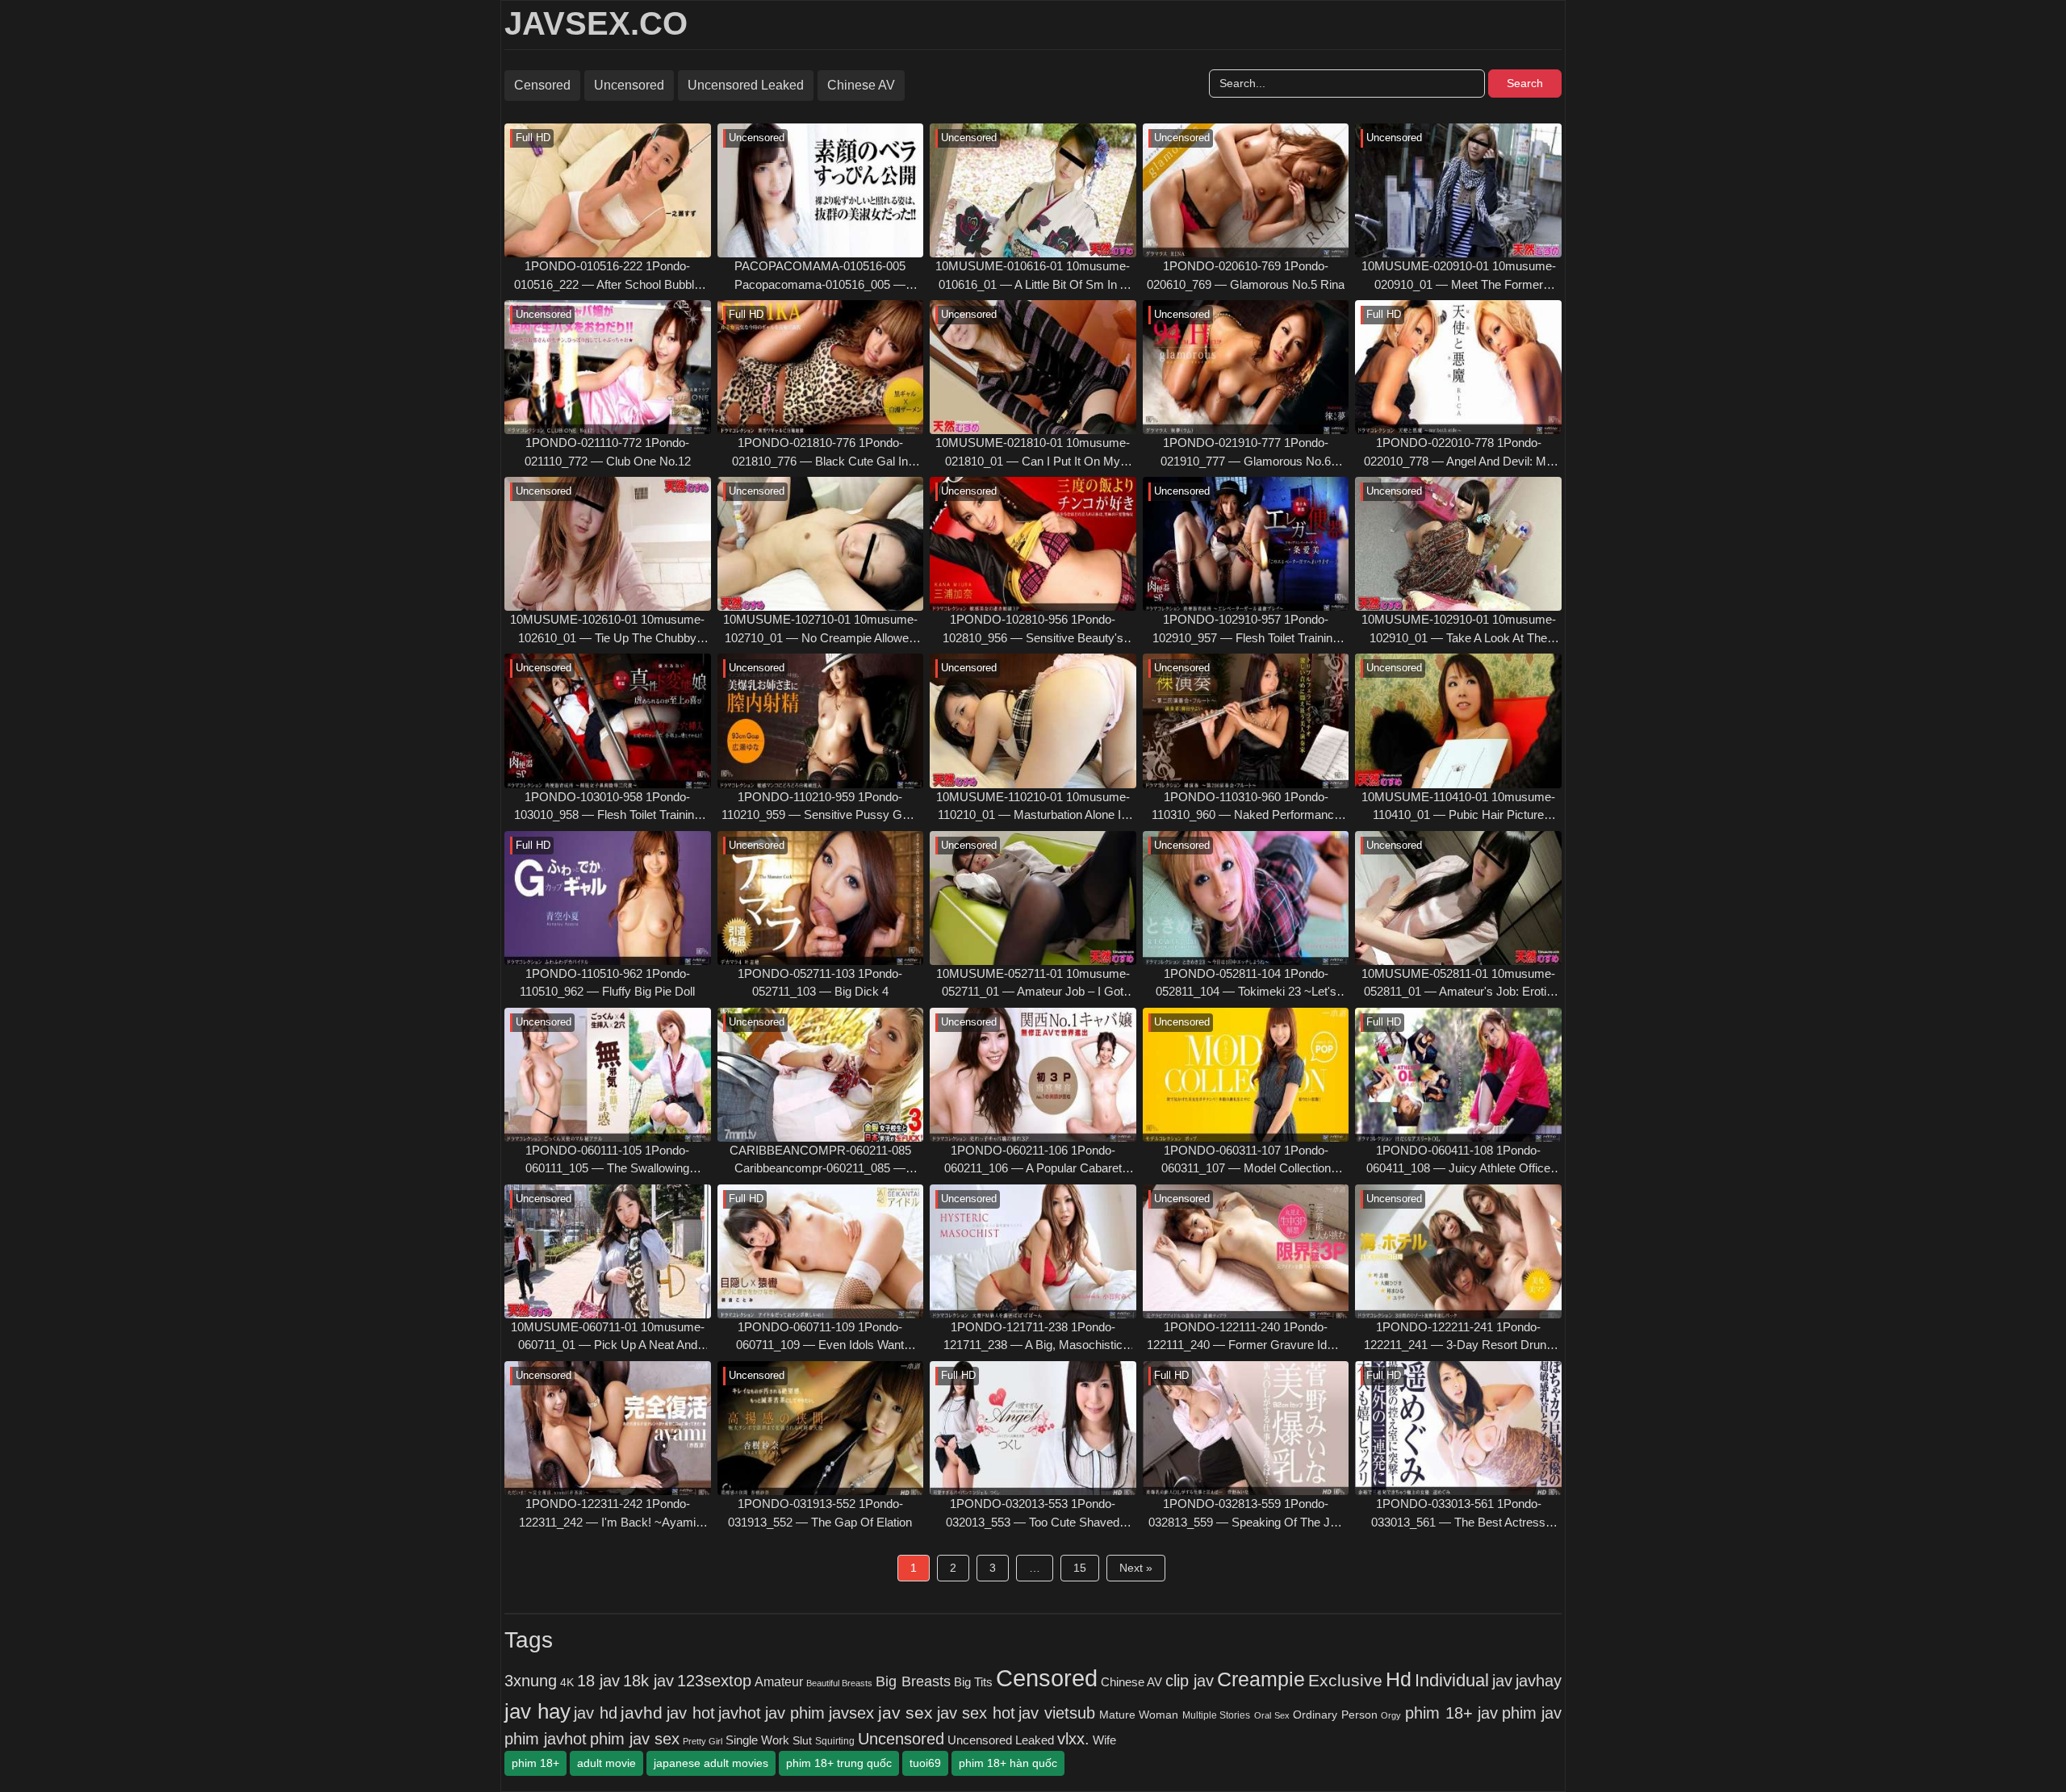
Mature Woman (1139, 1715)
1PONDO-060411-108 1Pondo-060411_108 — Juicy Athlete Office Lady (1458, 1161)
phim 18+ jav (1451, 1713)
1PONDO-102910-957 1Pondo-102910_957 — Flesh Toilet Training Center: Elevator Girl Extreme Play (1246, 630)
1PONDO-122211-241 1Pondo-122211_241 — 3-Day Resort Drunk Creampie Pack (1458, 1337)
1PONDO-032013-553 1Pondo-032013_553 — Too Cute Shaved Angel (1033, 1514)
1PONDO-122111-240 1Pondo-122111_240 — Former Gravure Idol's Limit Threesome (1246, 1337)
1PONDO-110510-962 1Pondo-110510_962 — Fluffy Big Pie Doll (607, 983)
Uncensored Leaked (746, 85)
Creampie (1261, 1679)
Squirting (835, 1741)
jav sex (906, 1713)
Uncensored (629, 85)
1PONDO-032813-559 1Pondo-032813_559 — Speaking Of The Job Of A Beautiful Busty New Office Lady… (1246, 1514)
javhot (740, 1713)
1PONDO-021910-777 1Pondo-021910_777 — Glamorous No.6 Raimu (1246, 453)
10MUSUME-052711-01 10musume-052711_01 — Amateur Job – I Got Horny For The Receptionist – (1033, 984)
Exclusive (1345, 1681)
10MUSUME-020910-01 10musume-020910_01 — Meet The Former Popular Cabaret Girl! (1459, 276)
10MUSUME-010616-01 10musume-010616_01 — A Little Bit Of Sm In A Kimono (1033, 276)
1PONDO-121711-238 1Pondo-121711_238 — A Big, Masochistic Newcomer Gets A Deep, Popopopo (1033, 1337)
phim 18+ (535, 1763)
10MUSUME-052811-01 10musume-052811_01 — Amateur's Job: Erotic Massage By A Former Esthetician (1458, 984)
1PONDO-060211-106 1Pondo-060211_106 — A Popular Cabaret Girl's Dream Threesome (1033, 1161)
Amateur (779, 1681)
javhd (642, 1713)
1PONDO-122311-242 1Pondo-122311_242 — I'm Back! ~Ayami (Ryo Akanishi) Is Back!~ (607, 1514)
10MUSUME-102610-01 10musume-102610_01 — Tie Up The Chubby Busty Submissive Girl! (607, 630)
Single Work (757, 1740)
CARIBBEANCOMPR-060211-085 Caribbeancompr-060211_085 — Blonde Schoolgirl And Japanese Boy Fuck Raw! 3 (820, 1161)
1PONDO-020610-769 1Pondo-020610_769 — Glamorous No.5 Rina (1246, 275)
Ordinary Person (1335, 1715)
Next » (1136, 1568)
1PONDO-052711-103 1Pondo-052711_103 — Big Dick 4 (820, 983)
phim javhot (546, 1739)
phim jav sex (635, 1739)
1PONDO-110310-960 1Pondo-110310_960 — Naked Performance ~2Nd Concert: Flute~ (1246, 807)
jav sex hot (976, 1713)
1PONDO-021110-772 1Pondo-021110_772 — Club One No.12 (608, 452)
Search (1525, 83)
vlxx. (1073, 1739)
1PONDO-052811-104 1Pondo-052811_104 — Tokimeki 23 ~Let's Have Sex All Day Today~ (1246, 984)
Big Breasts (913, 1681)
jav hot (691, 1713)
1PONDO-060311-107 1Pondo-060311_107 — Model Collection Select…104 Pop (1246, 1161)
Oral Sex (1272, 1715)
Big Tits (973, 1682)
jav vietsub (1057, 1713)
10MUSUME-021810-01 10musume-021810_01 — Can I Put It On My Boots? (1033, 453)
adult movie (606, 1763)
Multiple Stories (1217, 1715)
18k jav (648, 1681)
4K (567, 1683)
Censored (542, 85)
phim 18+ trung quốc (839, 1763)
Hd (1399, 1679)
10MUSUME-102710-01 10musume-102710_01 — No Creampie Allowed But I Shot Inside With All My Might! (820, 630)
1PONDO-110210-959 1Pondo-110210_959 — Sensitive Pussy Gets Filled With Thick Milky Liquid (820, 807)
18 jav (598, 1681)
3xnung (531, 1681)
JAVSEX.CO (596, 23)
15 (1080, 1568)
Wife (1104, 1740)
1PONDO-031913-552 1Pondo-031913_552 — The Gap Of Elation (820, 1513)
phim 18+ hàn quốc (1008, 1763)
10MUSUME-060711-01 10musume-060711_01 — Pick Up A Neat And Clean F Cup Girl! (608, 1337)
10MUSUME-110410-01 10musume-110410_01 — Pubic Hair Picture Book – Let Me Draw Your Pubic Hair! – (1458, 807)
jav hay (537, 1711)
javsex (851, 1713)
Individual (1452, 1680)
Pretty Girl (703, 1741)
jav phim (795, 1713)
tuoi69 (925, 1763)
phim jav (1532, 1713)
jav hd (596, 1713)
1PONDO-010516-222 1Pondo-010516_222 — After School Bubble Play (607, 276)
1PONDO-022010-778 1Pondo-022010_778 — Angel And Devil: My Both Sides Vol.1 (1458, 453)
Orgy (1391, 1715)
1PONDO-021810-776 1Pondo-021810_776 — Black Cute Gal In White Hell (820, 453)
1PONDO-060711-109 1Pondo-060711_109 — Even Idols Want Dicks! (820, 1337)
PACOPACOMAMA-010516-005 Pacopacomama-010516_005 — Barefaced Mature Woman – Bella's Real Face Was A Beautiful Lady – (820, 276)
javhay (1539, 1681)
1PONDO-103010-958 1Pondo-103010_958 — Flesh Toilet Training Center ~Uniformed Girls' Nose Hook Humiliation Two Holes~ (607, 807)
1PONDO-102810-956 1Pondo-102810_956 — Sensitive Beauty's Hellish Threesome (1033, 630)
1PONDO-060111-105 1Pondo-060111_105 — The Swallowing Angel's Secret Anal (607, 1161)
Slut (802, 1741)
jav (1502, 1681)
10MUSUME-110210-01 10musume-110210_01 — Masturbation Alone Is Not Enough (1033, 807)
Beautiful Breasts (839, 1683)
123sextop (714, 1681)
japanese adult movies (711, 1763)
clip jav (1190, 1681)
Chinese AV (861, 85)
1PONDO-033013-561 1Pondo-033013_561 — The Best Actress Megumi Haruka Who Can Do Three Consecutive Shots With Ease (1459, 1514)
